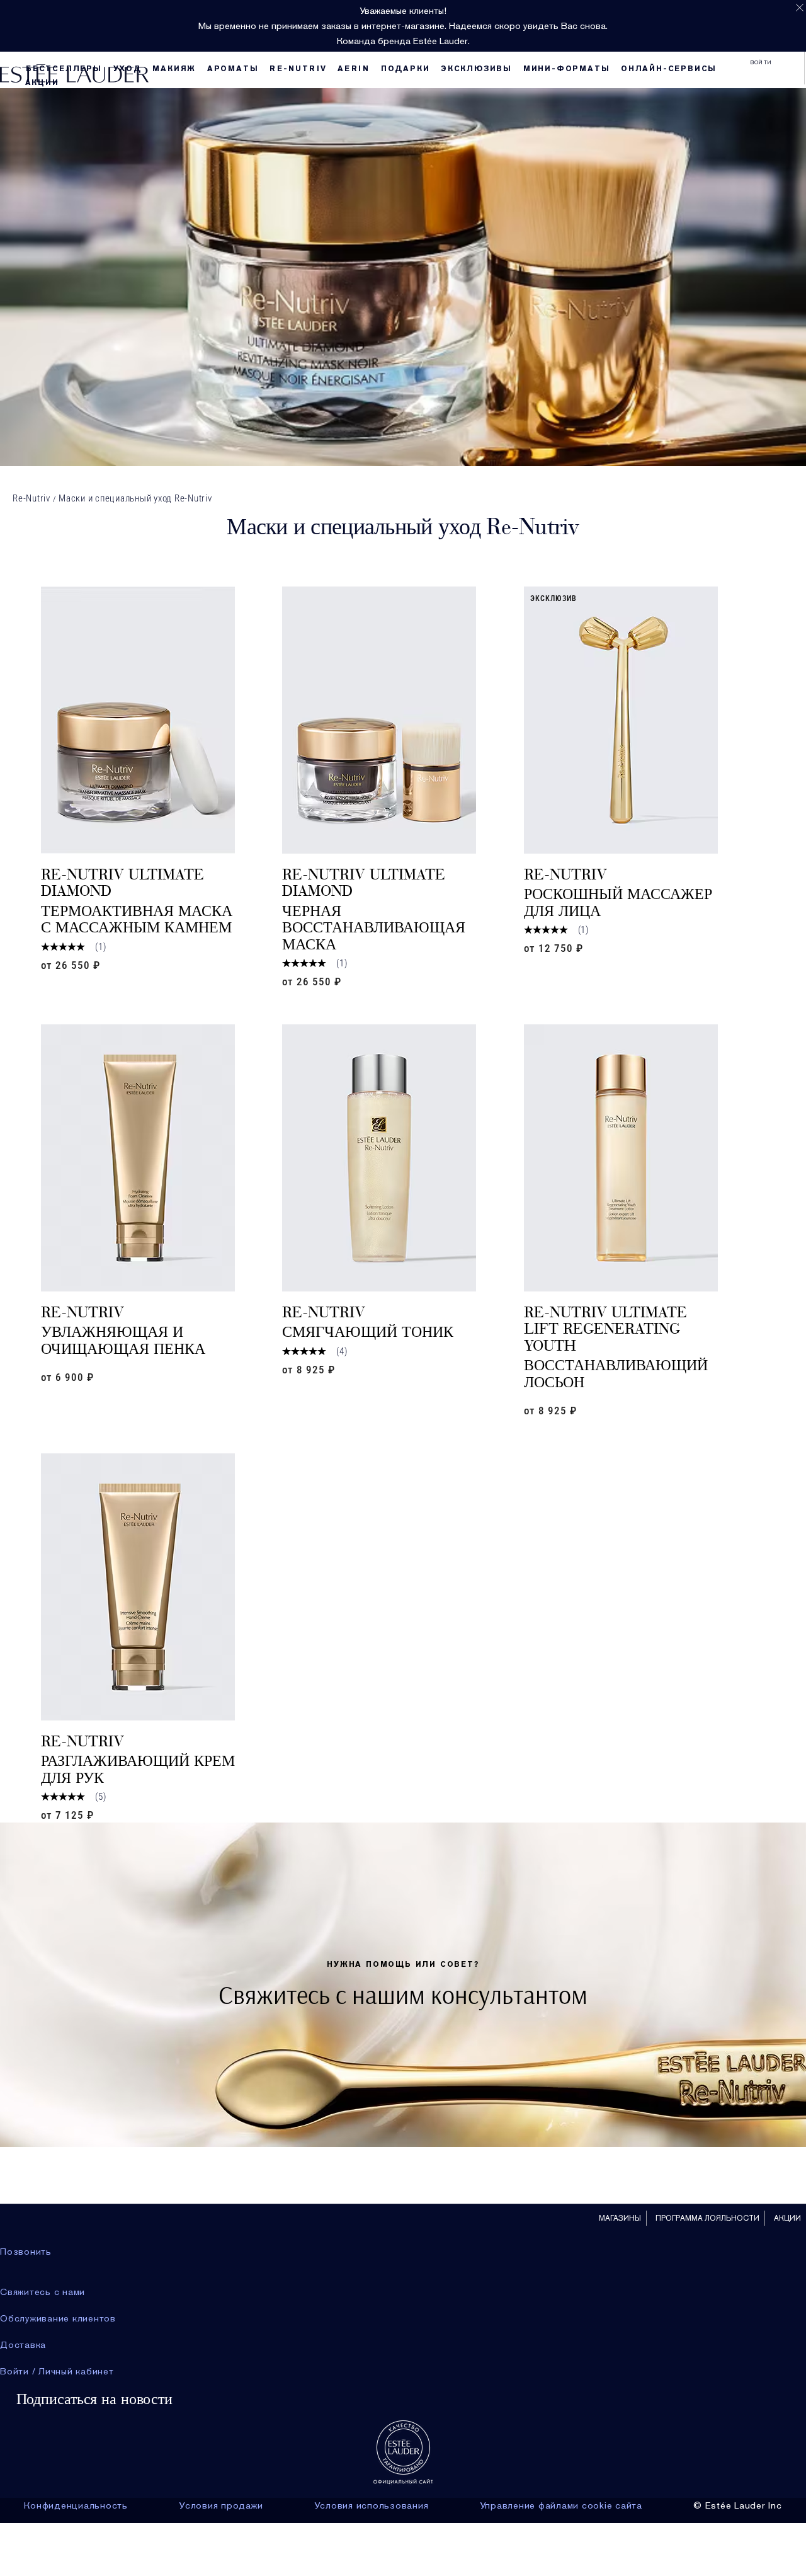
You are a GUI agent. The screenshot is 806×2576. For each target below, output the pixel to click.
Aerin (354, 69)
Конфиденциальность (76, 2505)
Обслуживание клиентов (58, 2318)
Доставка (23, 2345)
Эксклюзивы (476, 69)
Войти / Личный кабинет (57, 2371)
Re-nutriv (298, 69)
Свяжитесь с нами (43, 2292)
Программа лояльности (707, 2218)
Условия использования (372, 2505)
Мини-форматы (567, 69)
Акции (42, 83)
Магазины (620, 2218)
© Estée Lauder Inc (738, 2505)
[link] (138, 720)
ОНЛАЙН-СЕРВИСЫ (669, 69)
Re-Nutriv (31, 498)
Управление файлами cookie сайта (561, 2505)
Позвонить (26, 2252)
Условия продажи (221, 2505)
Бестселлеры (64, 69)
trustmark (403, 2452)
